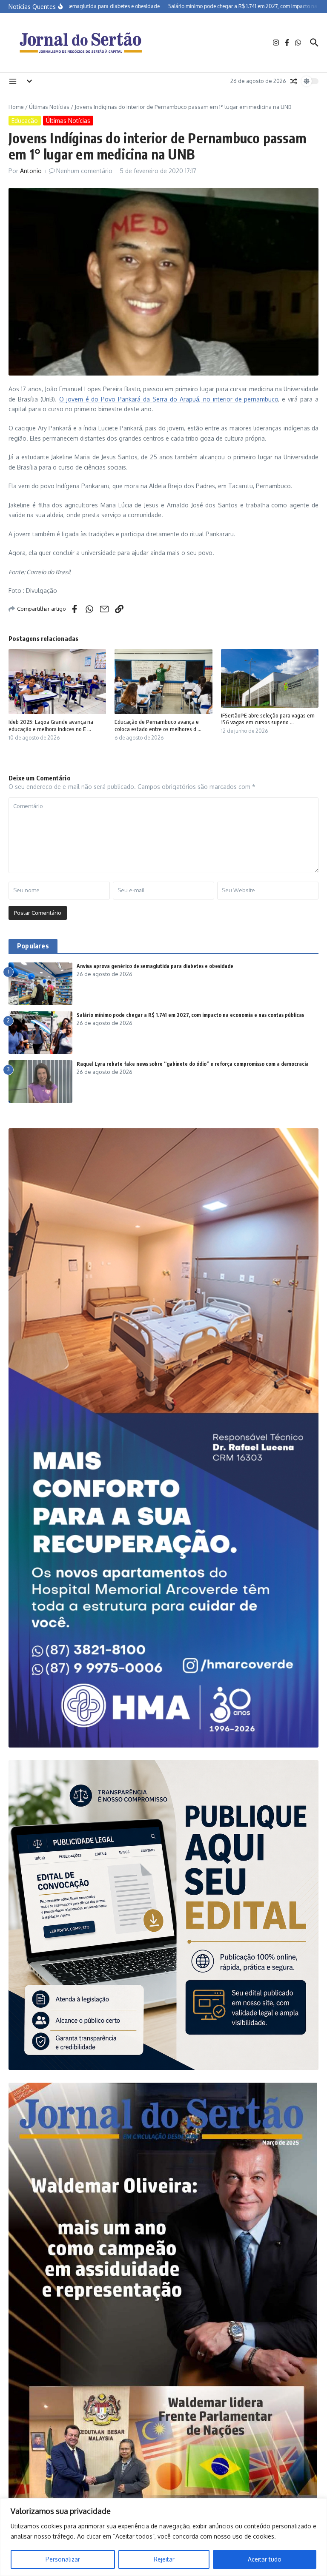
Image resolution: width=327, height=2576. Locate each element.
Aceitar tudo (265, 2559)
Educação (25, 121)
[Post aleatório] (294, 81)
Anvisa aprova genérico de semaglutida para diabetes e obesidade (155, 966)
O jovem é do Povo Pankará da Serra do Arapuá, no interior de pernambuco (169, 399)
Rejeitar (164, 2559)
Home (16, 107)
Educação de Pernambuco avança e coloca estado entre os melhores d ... (158, 725)
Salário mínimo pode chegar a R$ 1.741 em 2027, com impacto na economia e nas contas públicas (190, 1015)
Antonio (31, 171)
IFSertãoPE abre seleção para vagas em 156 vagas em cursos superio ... (268, 719)
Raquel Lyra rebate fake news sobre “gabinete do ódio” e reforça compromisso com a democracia (193, 1064)
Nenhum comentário (84, 171)
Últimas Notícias (49, 107)
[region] (163, 2537)
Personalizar (63, 2559)
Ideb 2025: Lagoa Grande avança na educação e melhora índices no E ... (51, 725)
